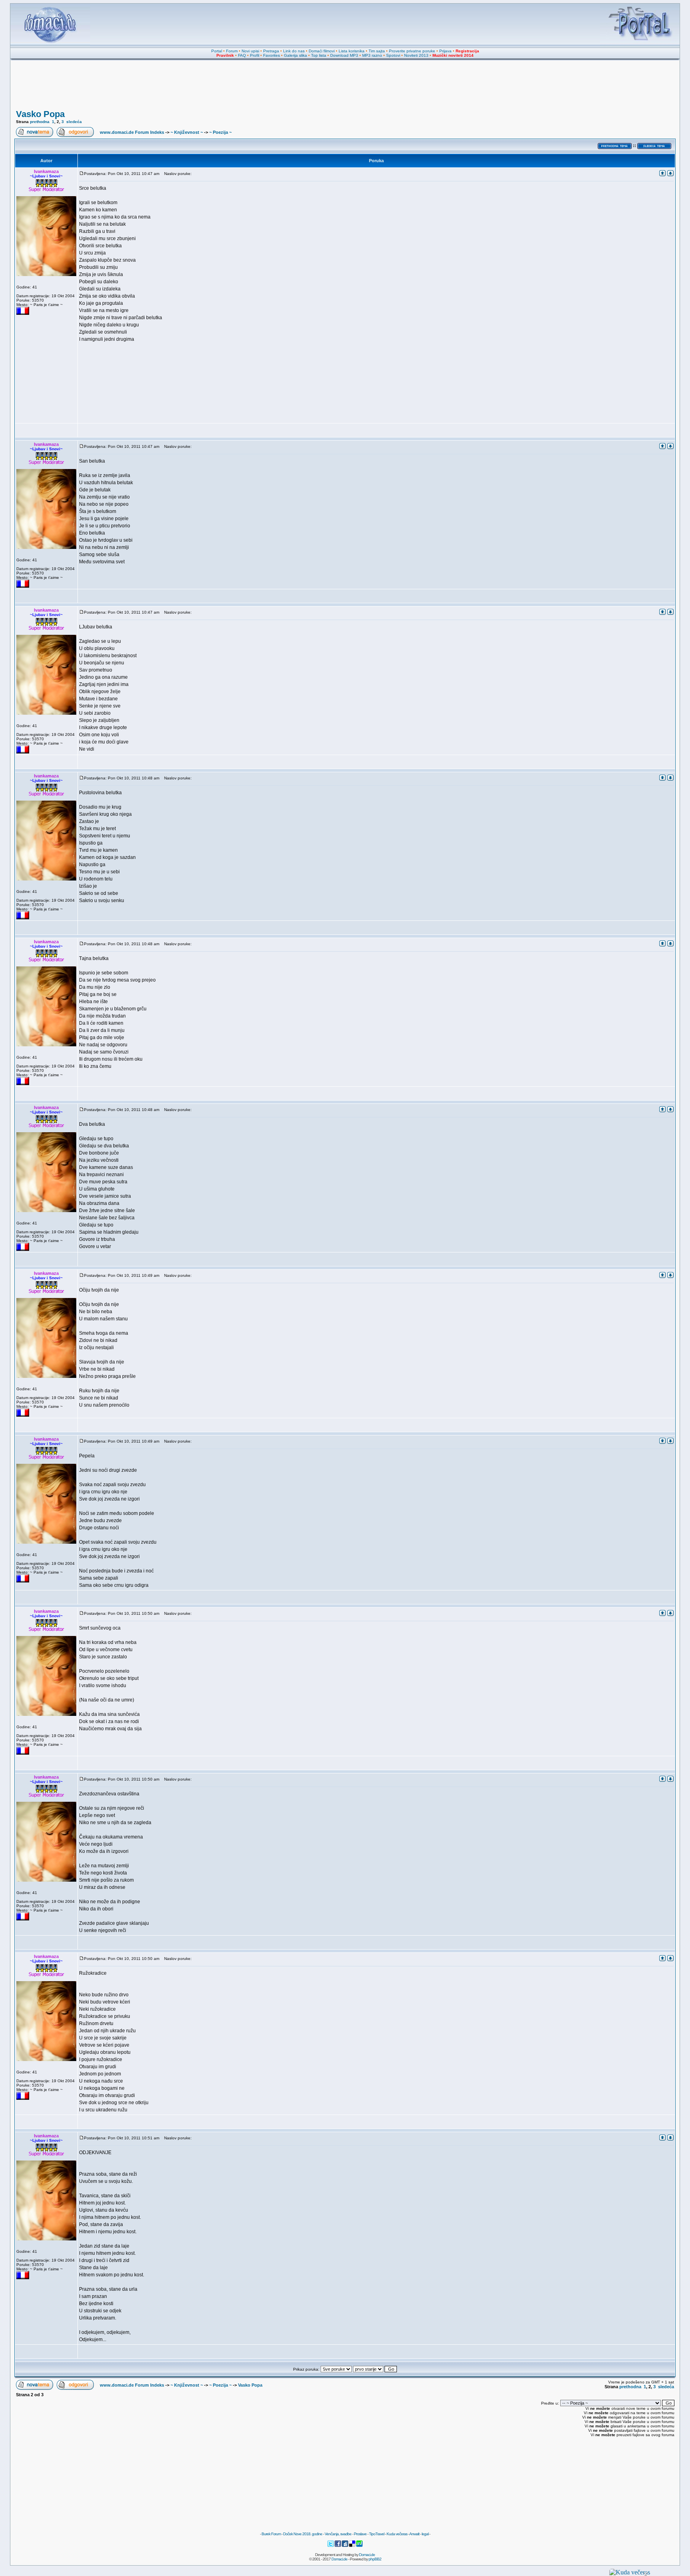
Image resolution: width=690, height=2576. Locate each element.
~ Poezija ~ (220, 132)
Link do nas (294, 51)
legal (425, 2534)
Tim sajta (377, 51)
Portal (217, 51)
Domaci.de (367, 2555)
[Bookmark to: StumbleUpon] (359, 2546)
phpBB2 (375, 2559)
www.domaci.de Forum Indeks (132, 132)
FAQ (242, 55)
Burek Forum (271, 2534)
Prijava (445, 51)
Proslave (360, 2534)
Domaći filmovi (322, 51)
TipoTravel (377, 2534)
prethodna (40, 122)
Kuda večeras (397, 2534)
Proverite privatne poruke (412, 51)
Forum (232, 51)
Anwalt (414, 2534)
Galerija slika (295, 55)
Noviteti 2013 (416, 55)
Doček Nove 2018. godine (303, 2534)
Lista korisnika (352, 51)
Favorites (272, 55)
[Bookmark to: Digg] (345, 2546)
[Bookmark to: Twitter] (331, 2546)
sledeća (74, 122)
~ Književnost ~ (187, 132)
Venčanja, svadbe (338, 2534)
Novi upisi (250, 51)
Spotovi (393, 55)
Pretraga (271, 51)
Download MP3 (344, 55)
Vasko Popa (40, 114)
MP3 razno (372, 55)
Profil (255, 55)
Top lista (319, 55)
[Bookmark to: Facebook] (338, 2546)
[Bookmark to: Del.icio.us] (353, 2546)
